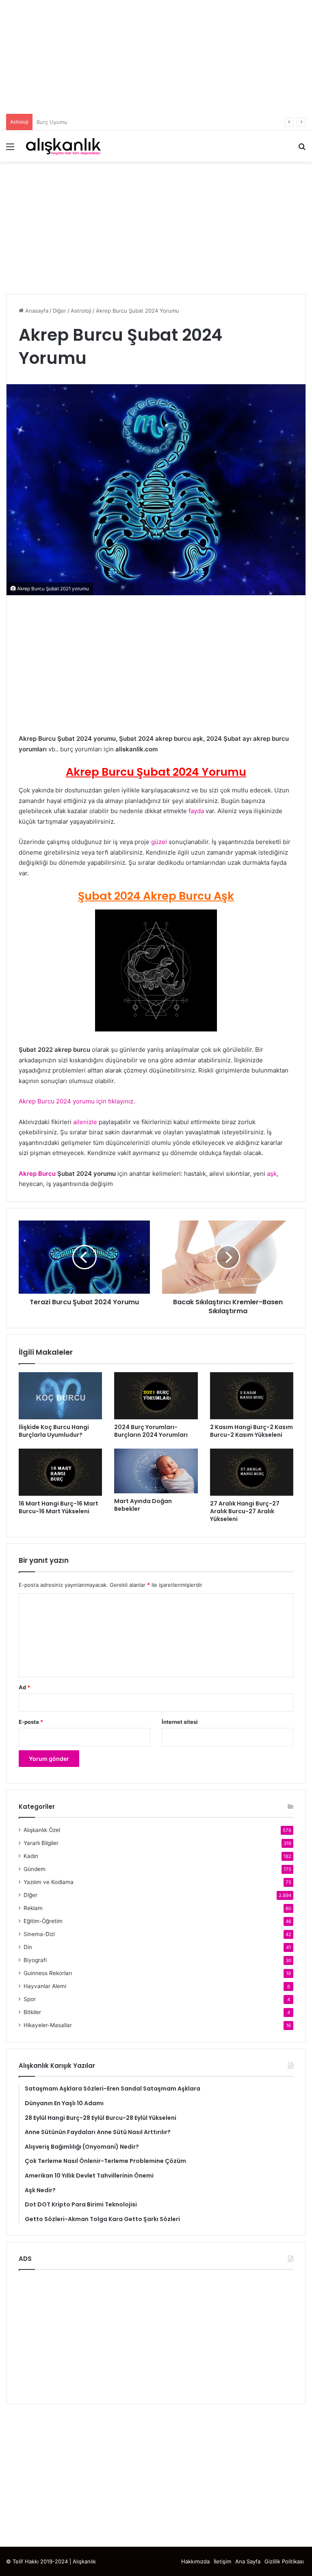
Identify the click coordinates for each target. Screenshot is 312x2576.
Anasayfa (36, 311)
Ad (24, 1687)
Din (28, 1947)
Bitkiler (32, 2012)
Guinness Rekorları (48, 1973)
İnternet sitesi (180, 1722)
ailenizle (86, 1122)
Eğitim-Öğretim (43, 1921)
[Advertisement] (156, 57)
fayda (196, 811)
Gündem (35, 1869)
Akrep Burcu (37, 1174)
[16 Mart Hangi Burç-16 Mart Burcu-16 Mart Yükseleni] (60, 1472)
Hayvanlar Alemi (45, 1986)
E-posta (31, 1722)
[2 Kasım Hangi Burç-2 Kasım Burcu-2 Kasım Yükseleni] (252, 1396)
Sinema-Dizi (39, 1934)
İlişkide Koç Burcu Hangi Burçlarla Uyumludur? (54, 1431)
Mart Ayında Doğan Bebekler (143, 1505)
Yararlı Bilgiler (41, 1843)
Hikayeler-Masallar (48, 2025)
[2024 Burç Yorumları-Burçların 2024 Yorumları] (156, 1396)
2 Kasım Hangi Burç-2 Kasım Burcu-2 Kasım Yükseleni (251, 1431)
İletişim (222, 2561)
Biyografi (35, 1960)
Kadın (31, 1856)
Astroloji (81, 311)
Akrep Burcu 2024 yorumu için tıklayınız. (77, 1101)
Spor (30, 1999)
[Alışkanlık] (63, 146)
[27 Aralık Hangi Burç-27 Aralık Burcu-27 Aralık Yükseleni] (252, 1472)
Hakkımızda (195, 2561)
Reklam (33, 1908)
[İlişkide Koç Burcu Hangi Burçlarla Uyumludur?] (60, 1396)
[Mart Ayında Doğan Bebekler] (156, 1471)
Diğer (60, 311)
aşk (272, 1174)
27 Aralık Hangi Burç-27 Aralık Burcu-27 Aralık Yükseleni (245, 1511)
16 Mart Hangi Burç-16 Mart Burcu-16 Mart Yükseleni (58, 1507)
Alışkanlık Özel (42, 1830)
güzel (159, 842)
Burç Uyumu (52, 122)
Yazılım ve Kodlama (49, 1882)
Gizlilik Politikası (284, 2561)
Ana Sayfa (248, 2561)
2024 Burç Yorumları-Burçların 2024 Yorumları (151, 1431)
